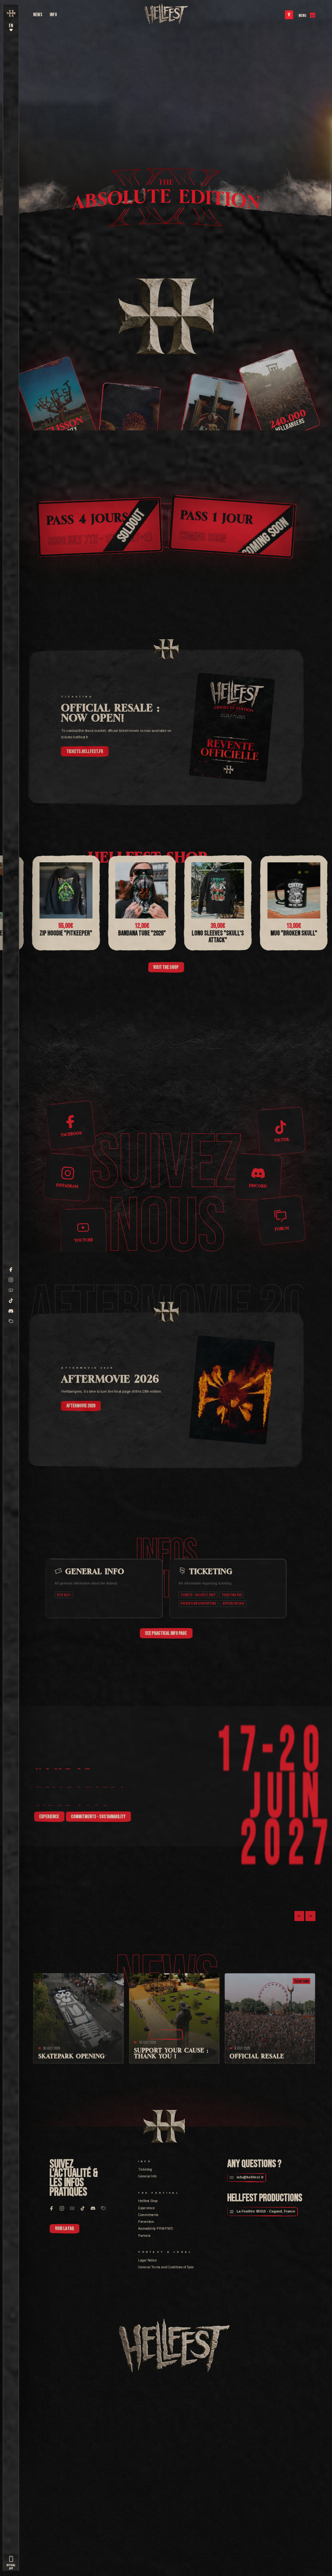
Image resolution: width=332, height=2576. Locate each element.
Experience (147, 2208)
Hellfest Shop (148, 2201)
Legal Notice (148, 2260)
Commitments (148, 2215)
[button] (299, 1916)
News (38, 15)
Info (53, 15)
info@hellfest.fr (250, 2177)
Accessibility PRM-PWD (155, 2229)
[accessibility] (289, 15)
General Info (147, 2176)
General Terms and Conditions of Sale (166, 2267)
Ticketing (145, 2169)
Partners (144, 2236)
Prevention (146, 2222)
